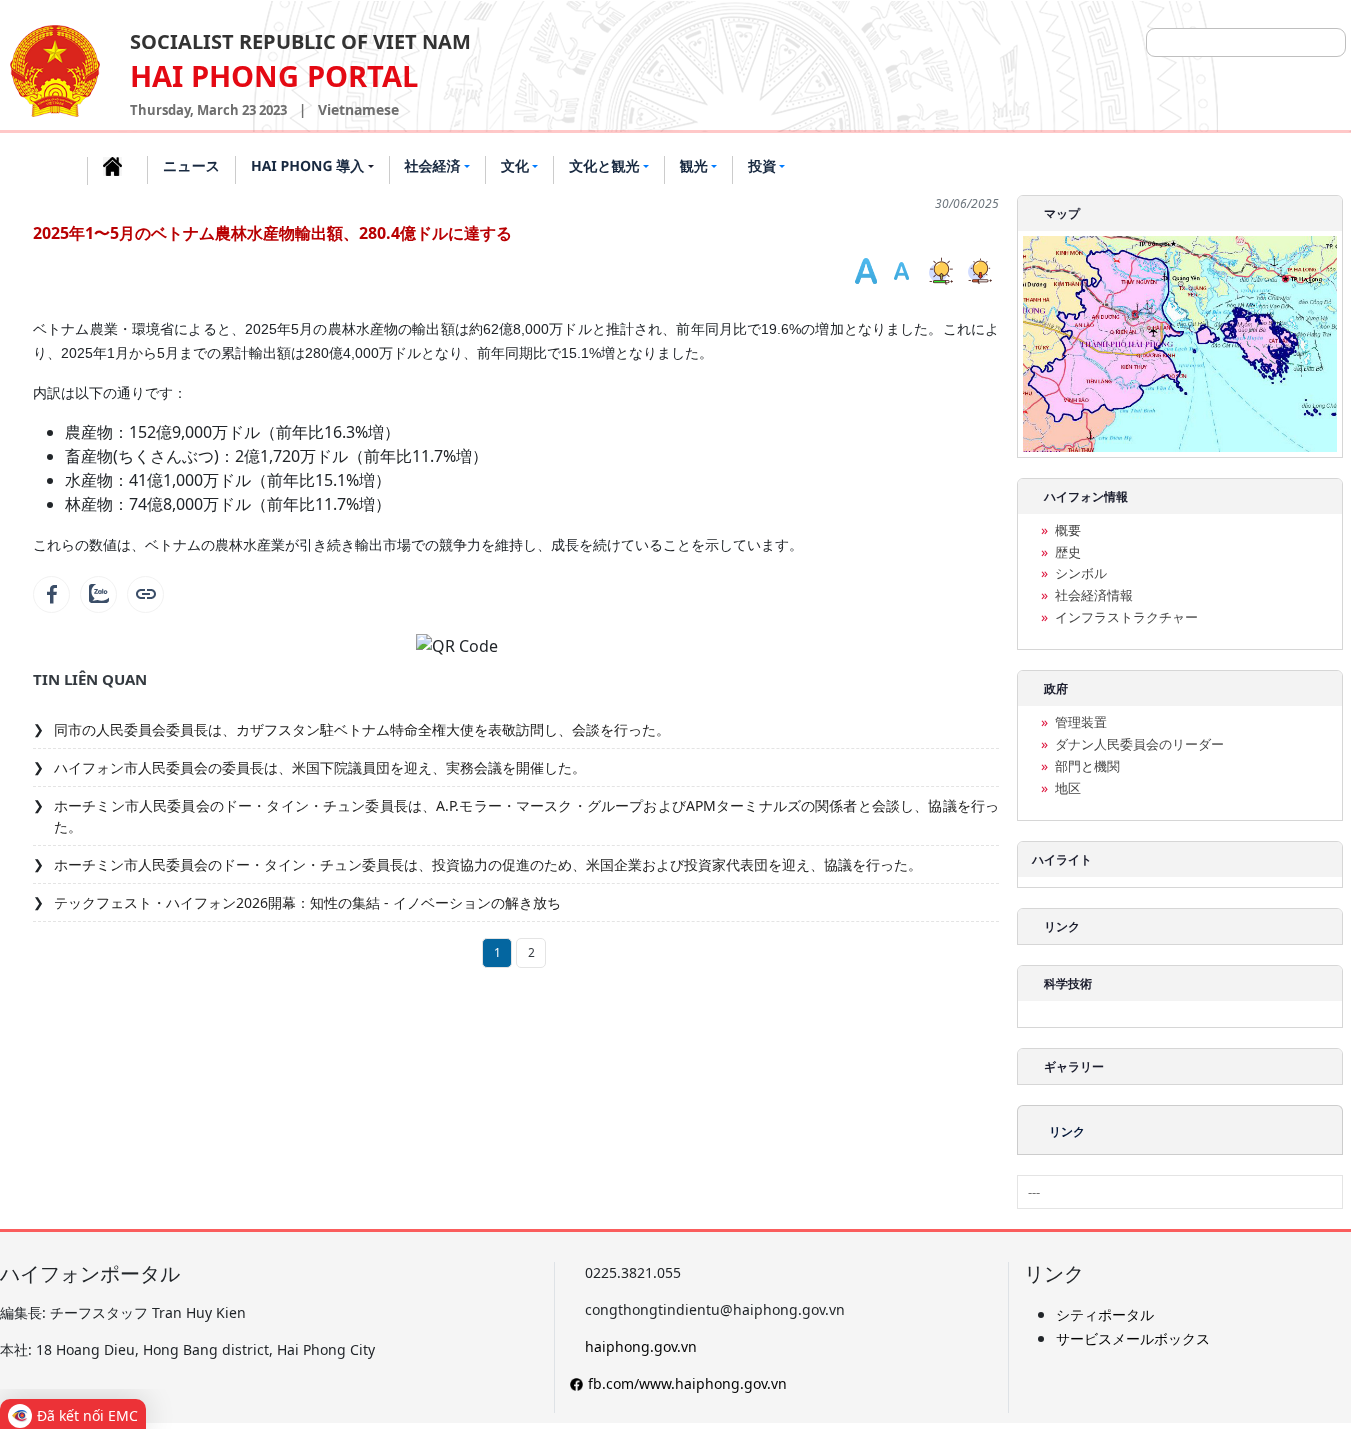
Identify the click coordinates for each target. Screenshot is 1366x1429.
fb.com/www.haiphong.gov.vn (687, 1383)
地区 (1068, 788)
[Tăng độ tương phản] (942, 272)
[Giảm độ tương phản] (981, 272)
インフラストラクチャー (1126, 617)
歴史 (1068, 552)
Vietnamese (358, 109)
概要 (1068, 530)
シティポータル (1105, 1314)
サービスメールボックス (1133, 1338)
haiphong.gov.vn (641, 1346)
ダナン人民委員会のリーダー (1139, 744)
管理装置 (1081, 722)
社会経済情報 (1094, 595)
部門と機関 (1087, 766)
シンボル (1081, 573)
